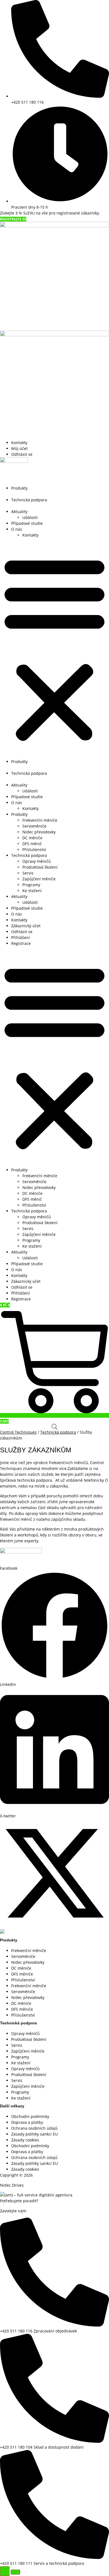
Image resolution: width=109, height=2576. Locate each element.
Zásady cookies (25, 2140)
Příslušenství (34, 849)
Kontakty (30, 535)
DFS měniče (22, 1974)
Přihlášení (21, 937)
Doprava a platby (27, 2122)
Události (30, 517)
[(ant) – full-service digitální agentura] (36, 2195)
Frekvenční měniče (40, 820)
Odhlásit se (22, 932)
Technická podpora (29, 500)
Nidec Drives (12, 2185)
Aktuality (19, 512)
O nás (17, 529)
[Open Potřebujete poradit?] (5, 2571)
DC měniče (32, 838)
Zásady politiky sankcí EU (35, 2134)
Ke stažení (32, 891)
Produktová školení (40, 867)
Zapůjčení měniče (39, 879)
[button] (54, 648)
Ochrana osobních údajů (34, 2128)
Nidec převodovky (39, 832)
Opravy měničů (37, 861)
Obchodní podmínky (30, 2116)
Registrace (21, 943)
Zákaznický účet (26, 926)
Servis (28, 873)
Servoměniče (34, 826)
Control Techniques (18, 1432)
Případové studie (27, 523)
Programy (31, 885)
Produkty (19, 488)
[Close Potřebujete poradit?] (15, 2572)
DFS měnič (32, 844)
